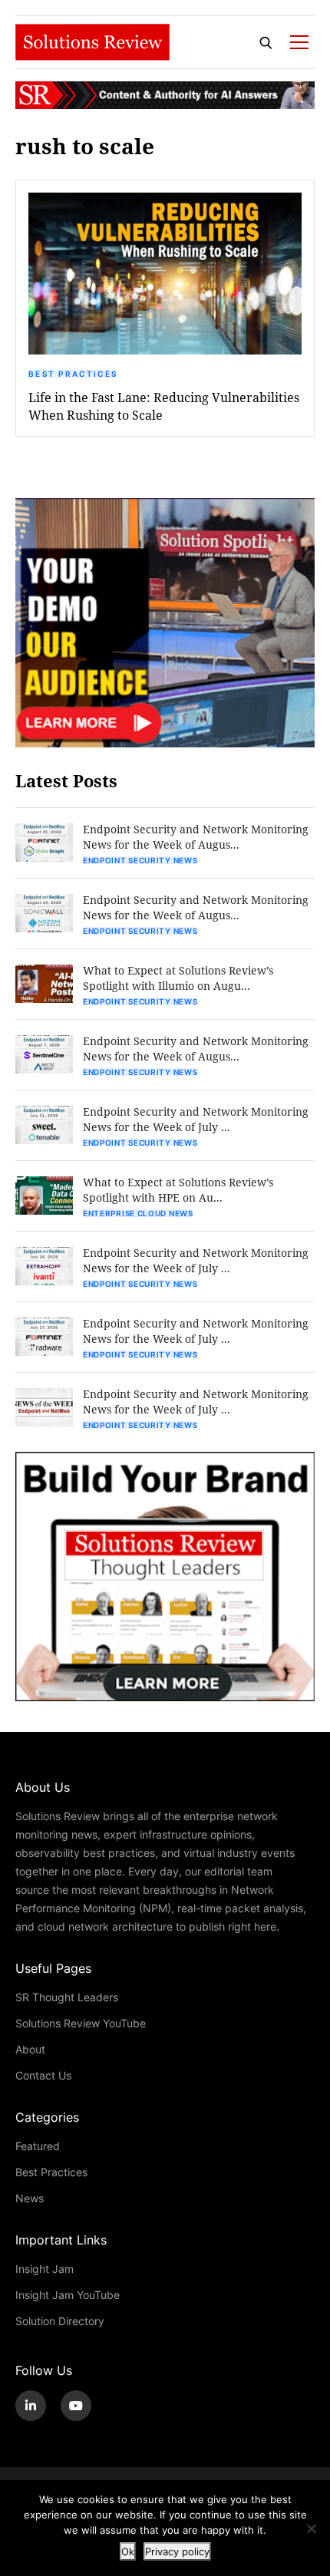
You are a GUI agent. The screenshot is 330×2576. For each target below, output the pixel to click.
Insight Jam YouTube (68, 2295)
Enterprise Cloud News (138, 1213)
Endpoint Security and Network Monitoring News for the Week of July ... (196, 1119)
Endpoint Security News (140, 860)
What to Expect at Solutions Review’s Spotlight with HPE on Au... (178, 1190)
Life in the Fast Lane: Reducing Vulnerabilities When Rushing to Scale (164, 406)
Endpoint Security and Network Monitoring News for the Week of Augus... (196, 837)
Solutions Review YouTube (81, 2023)
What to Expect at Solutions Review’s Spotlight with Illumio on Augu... (178, 978)
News (30, 2198)
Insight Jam (45, 2269)
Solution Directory (60, 2321)
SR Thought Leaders (67, 1997)
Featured (38, 2146)
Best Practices (73, 374)
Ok (128, 2551)
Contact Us (43, 2075)
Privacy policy (177, 2551)
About (30, 2049)
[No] (311, 2528)
